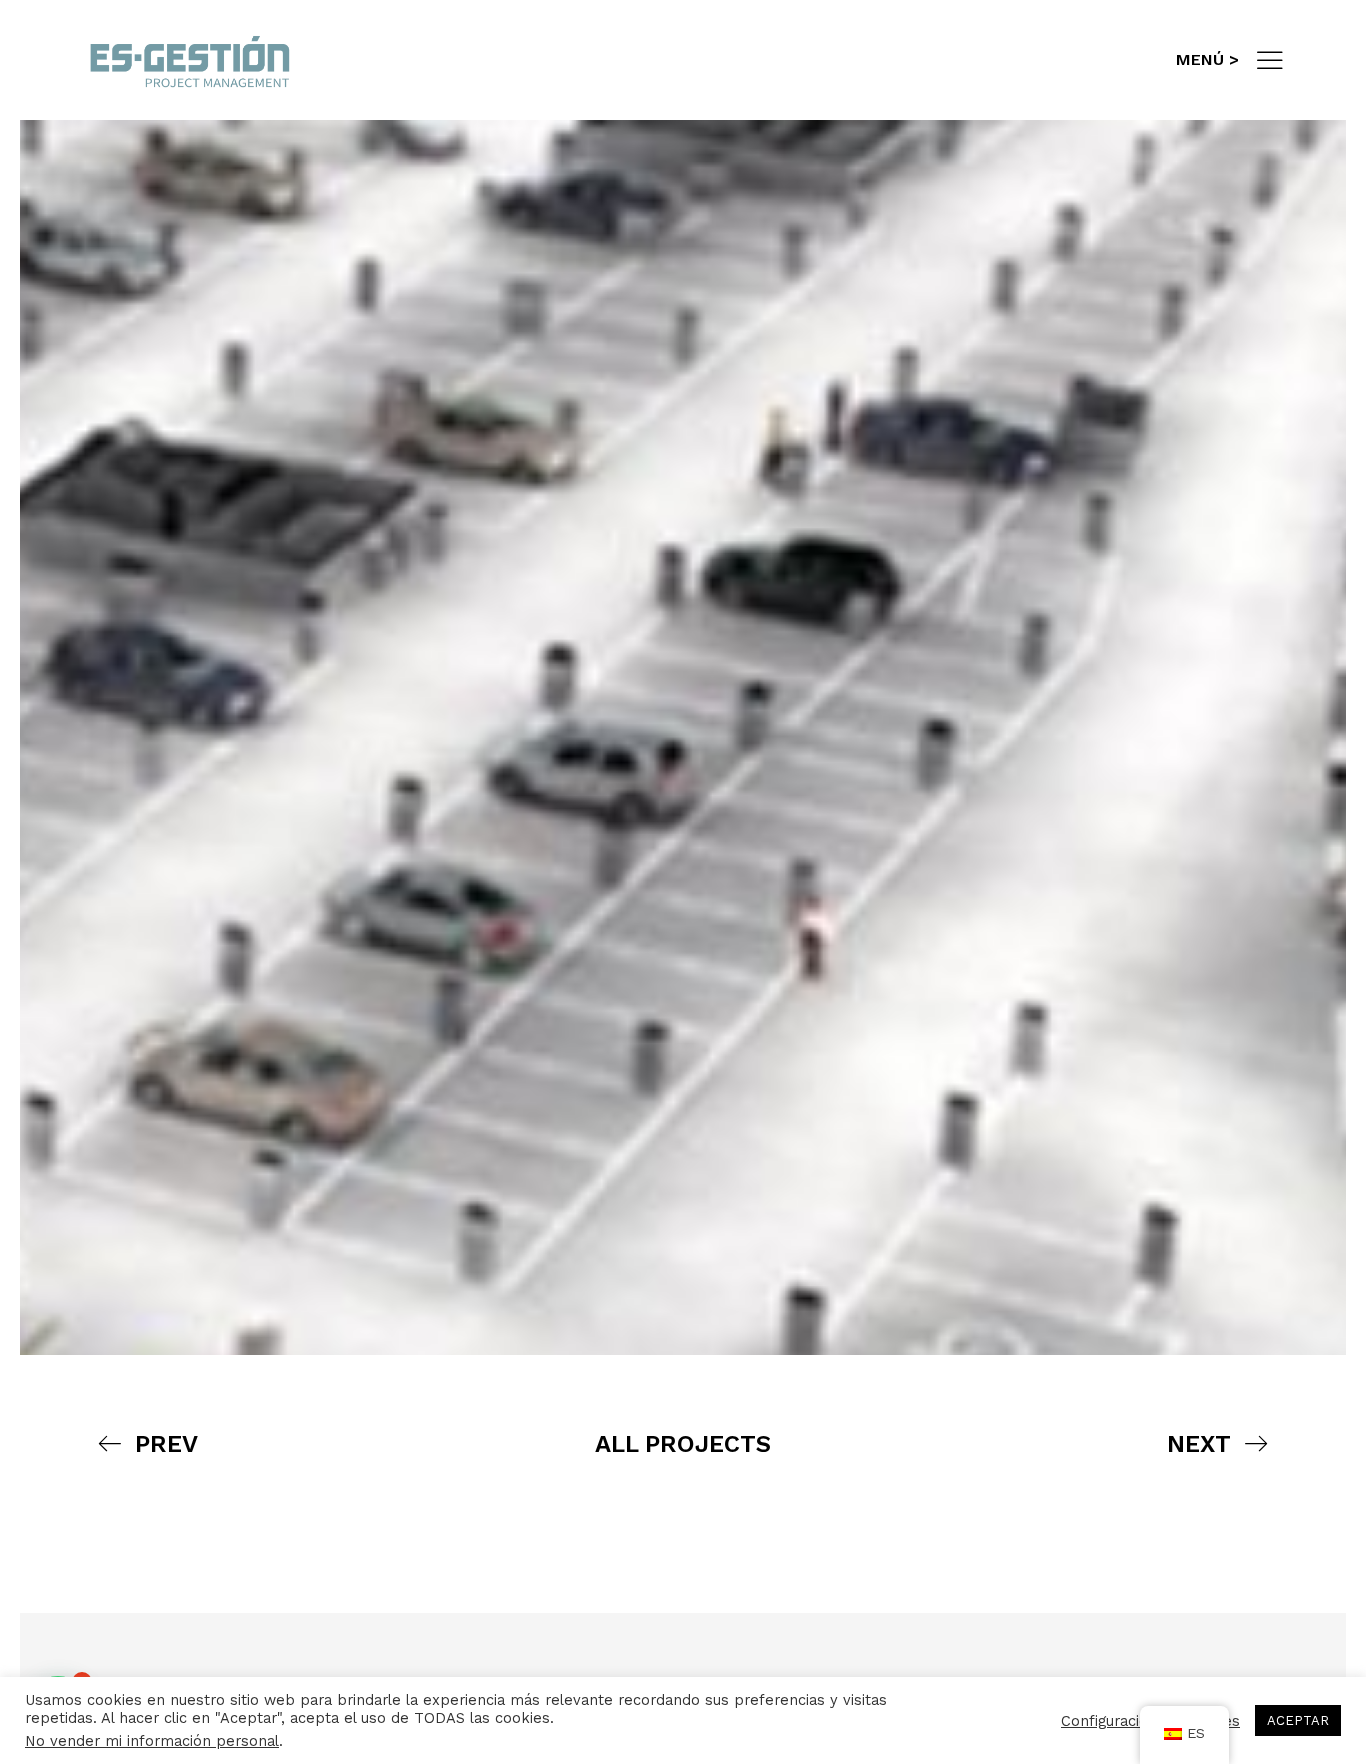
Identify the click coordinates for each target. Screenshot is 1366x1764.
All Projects (683, 1444)
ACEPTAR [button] (1298, 1720)
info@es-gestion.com (1004, 59)
